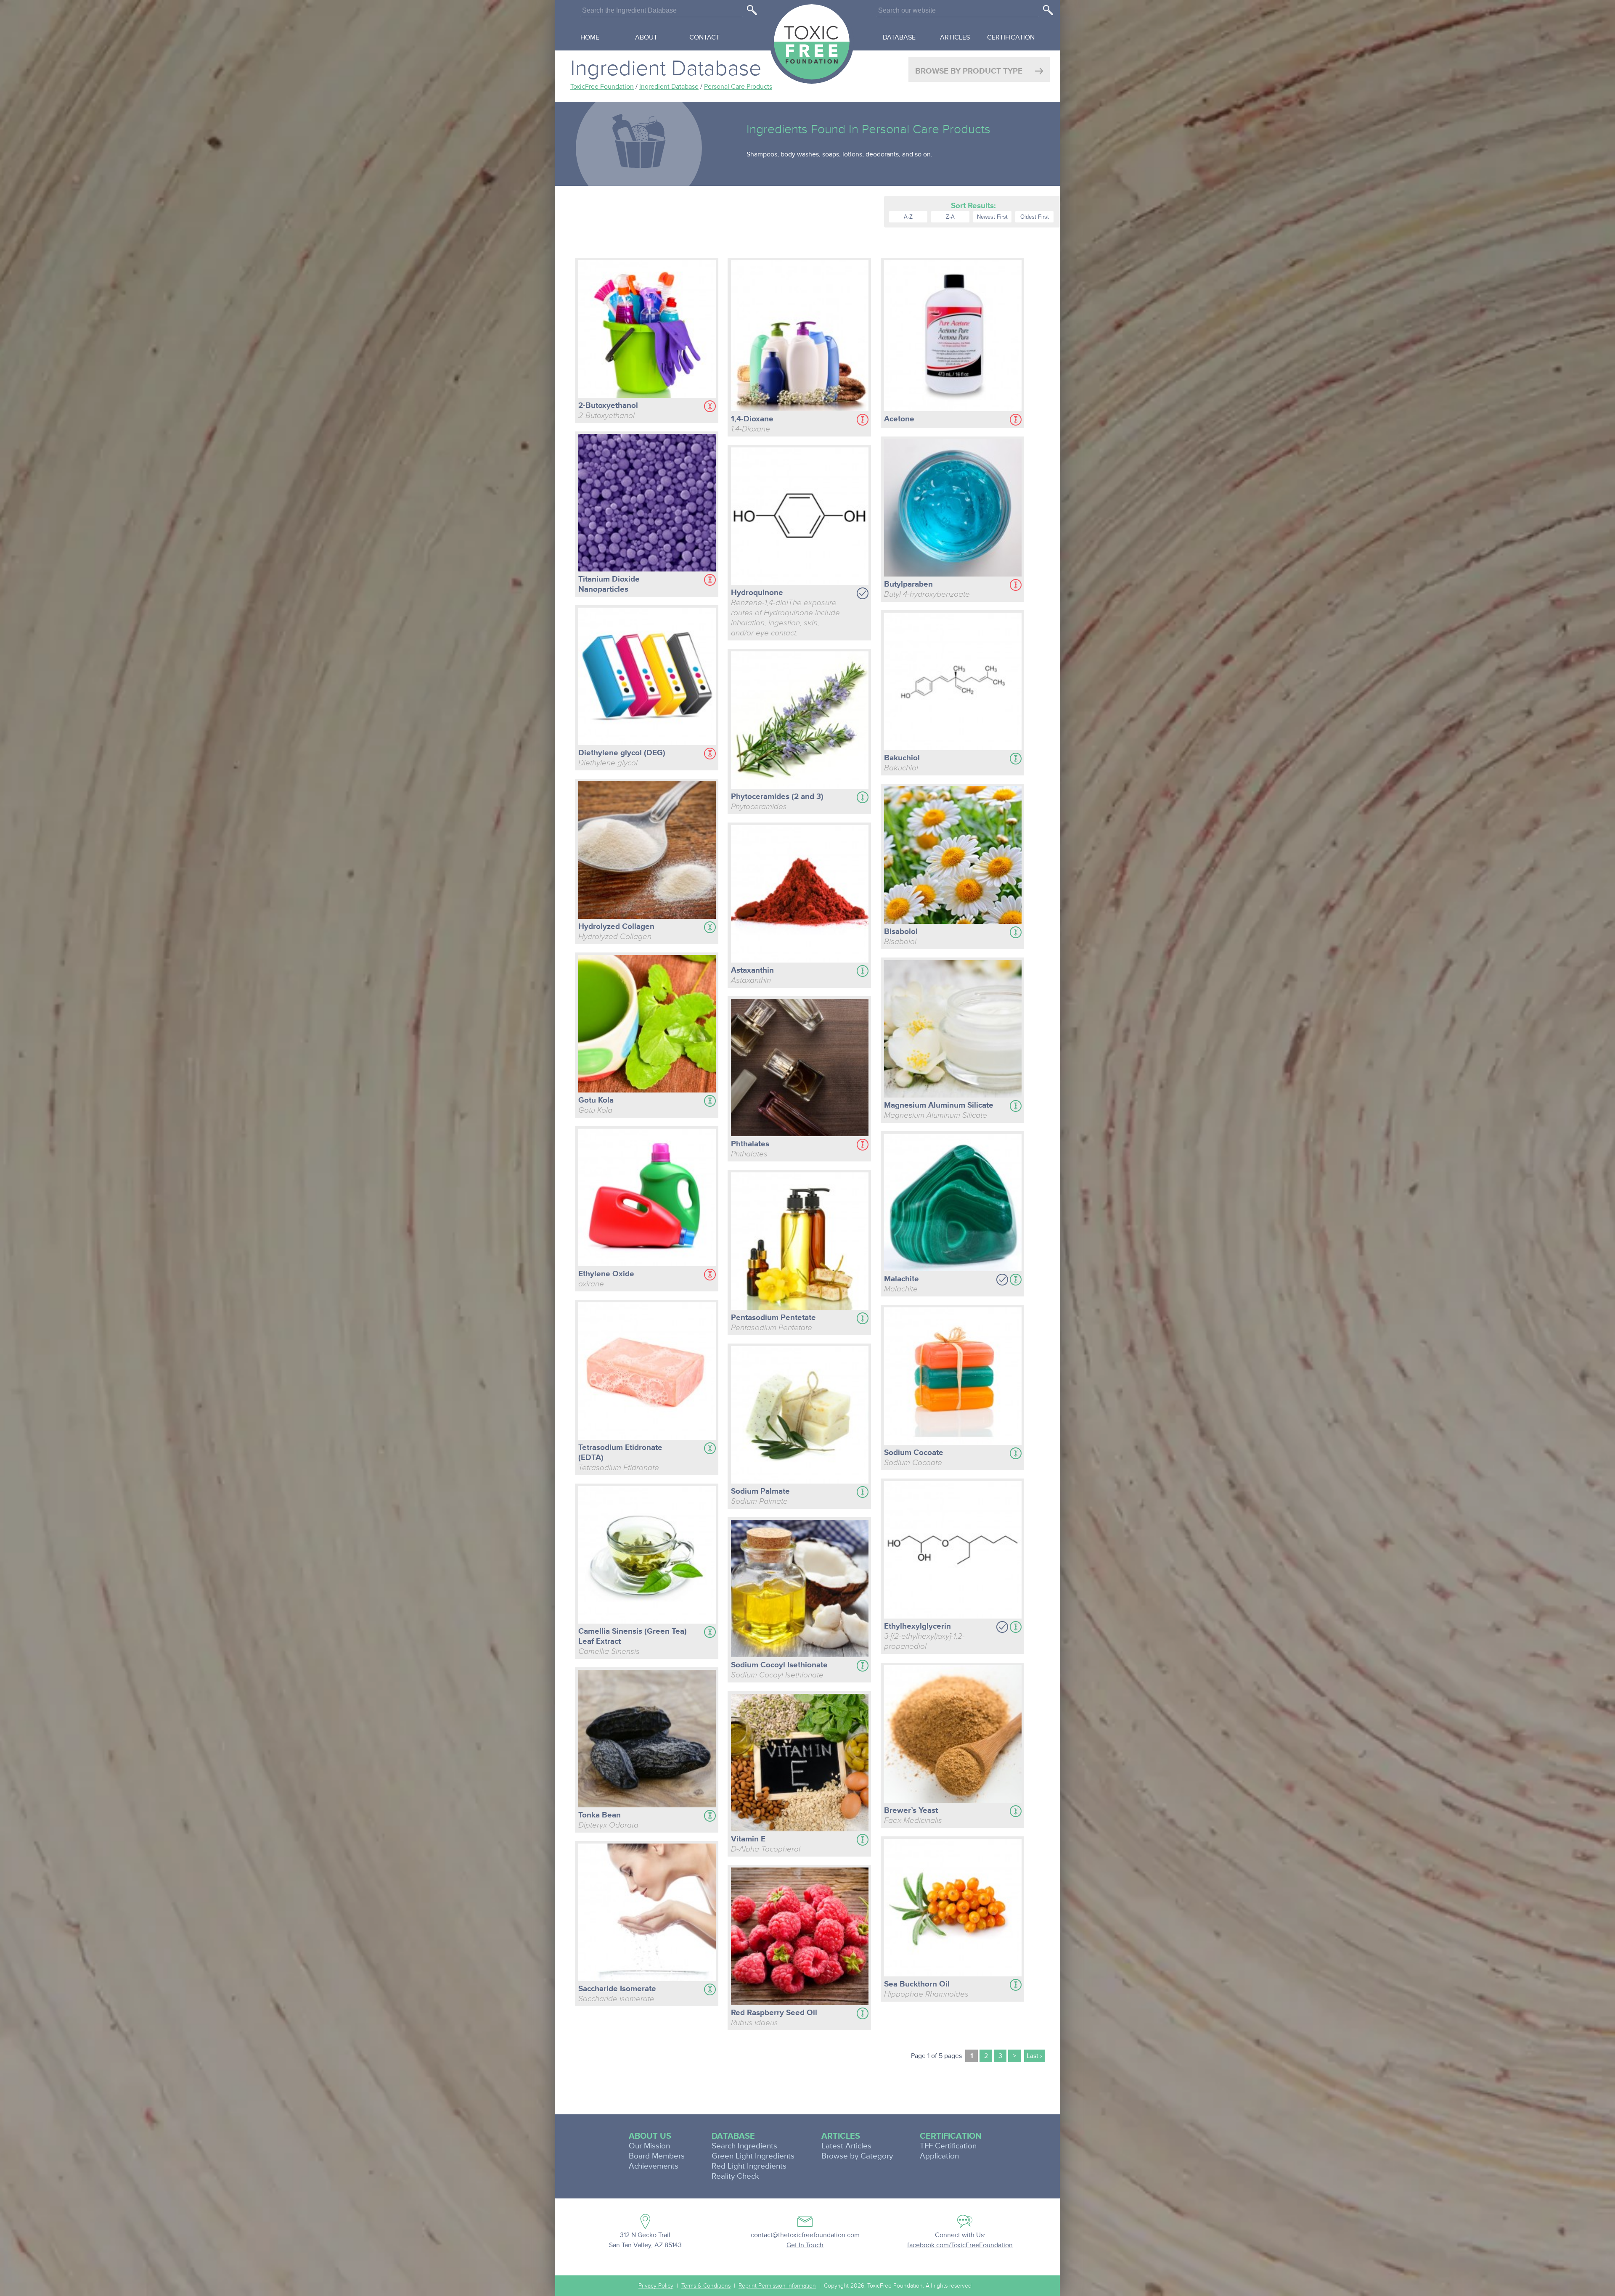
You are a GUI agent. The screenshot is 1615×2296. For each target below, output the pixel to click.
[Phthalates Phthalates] (800, 1069)
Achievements (654, 2166)
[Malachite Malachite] (953, 1204)
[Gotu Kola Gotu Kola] (647, 1025)
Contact (704, 37)
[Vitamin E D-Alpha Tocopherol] (800, 1764)
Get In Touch (805, 2245)
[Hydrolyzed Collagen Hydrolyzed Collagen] (647, 851)
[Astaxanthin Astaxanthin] (800, 895)
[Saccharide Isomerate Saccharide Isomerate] (647, 1914)
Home (590, 37)
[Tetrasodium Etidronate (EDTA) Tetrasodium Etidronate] (647, 1372)
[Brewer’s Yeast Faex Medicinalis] (953, 1735)
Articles (955, 37)
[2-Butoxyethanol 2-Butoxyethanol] (647, 330)
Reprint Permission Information (777, 2286)
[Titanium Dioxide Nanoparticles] (647, 504)
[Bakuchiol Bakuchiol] (953, 683)
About (646, 37)
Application (939, 2156)
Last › (1034, 2056)
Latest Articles (846, 2146)
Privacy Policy (656, 2286)
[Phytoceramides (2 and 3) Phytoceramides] (800, 721)
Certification (1011, 37)
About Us (650, 2136)
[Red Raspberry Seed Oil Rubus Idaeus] (800, 1938)
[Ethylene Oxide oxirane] (647, 1199)
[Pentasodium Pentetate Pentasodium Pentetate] (800, 1242)
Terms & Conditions (706, 2286)
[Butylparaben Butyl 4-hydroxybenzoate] (953, 509)
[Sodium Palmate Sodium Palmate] (800, 1416)
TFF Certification (948, 2146)
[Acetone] (953, 337)
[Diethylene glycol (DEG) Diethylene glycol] (647, 678)
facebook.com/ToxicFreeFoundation (960, 2245)
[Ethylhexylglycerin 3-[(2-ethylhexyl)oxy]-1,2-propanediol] (953, 1551)
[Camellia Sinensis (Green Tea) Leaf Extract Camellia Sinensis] (647, 1556)
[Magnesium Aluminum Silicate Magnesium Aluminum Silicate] (953, 1030)
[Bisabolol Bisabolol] (953, 856)
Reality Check (735, 2176)
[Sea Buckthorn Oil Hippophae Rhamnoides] (953, 1909)
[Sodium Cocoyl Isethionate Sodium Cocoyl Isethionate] (800, 1590)
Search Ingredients (744, 2146)
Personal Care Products (738, 87)
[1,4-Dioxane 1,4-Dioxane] (800, 337)
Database (899, 37)
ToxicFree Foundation (602, 87)
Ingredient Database (669, 87)
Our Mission (649, 2146)
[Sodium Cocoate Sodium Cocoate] (953, 1377)
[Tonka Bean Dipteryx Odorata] (647, 1740)
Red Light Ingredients (749, 2166)
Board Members (657, 2156)
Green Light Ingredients (753, 2156)
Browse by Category (857, 2156)
